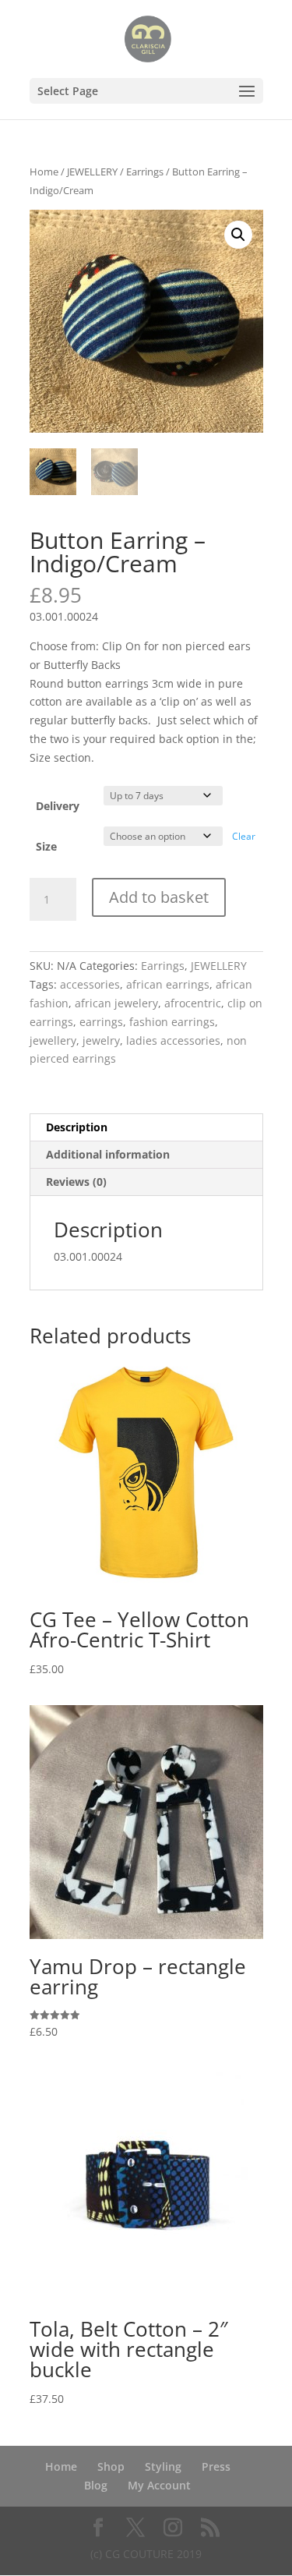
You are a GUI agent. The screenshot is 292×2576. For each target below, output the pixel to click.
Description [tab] (77, 1127)
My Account (159, 2485)
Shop (111, 2466)
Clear (244, 836)
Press (216, 2466)
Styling (163, 2466)
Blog (96, 2485)
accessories (90, 984)
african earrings (168, 984)
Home (44, 172)
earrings (101, 1022)
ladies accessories (173, 1040)
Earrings (145, 172)
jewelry (101, 1040)
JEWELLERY (92, 172)
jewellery (53, 1040)
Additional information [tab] (108, 1154)
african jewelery (116, 1003)
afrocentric (193, 1003)
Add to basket (159, 897)
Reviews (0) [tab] (76, 1182)
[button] (238, 235)
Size (46, 846)
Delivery (58, 806)
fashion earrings (172, 1022)
